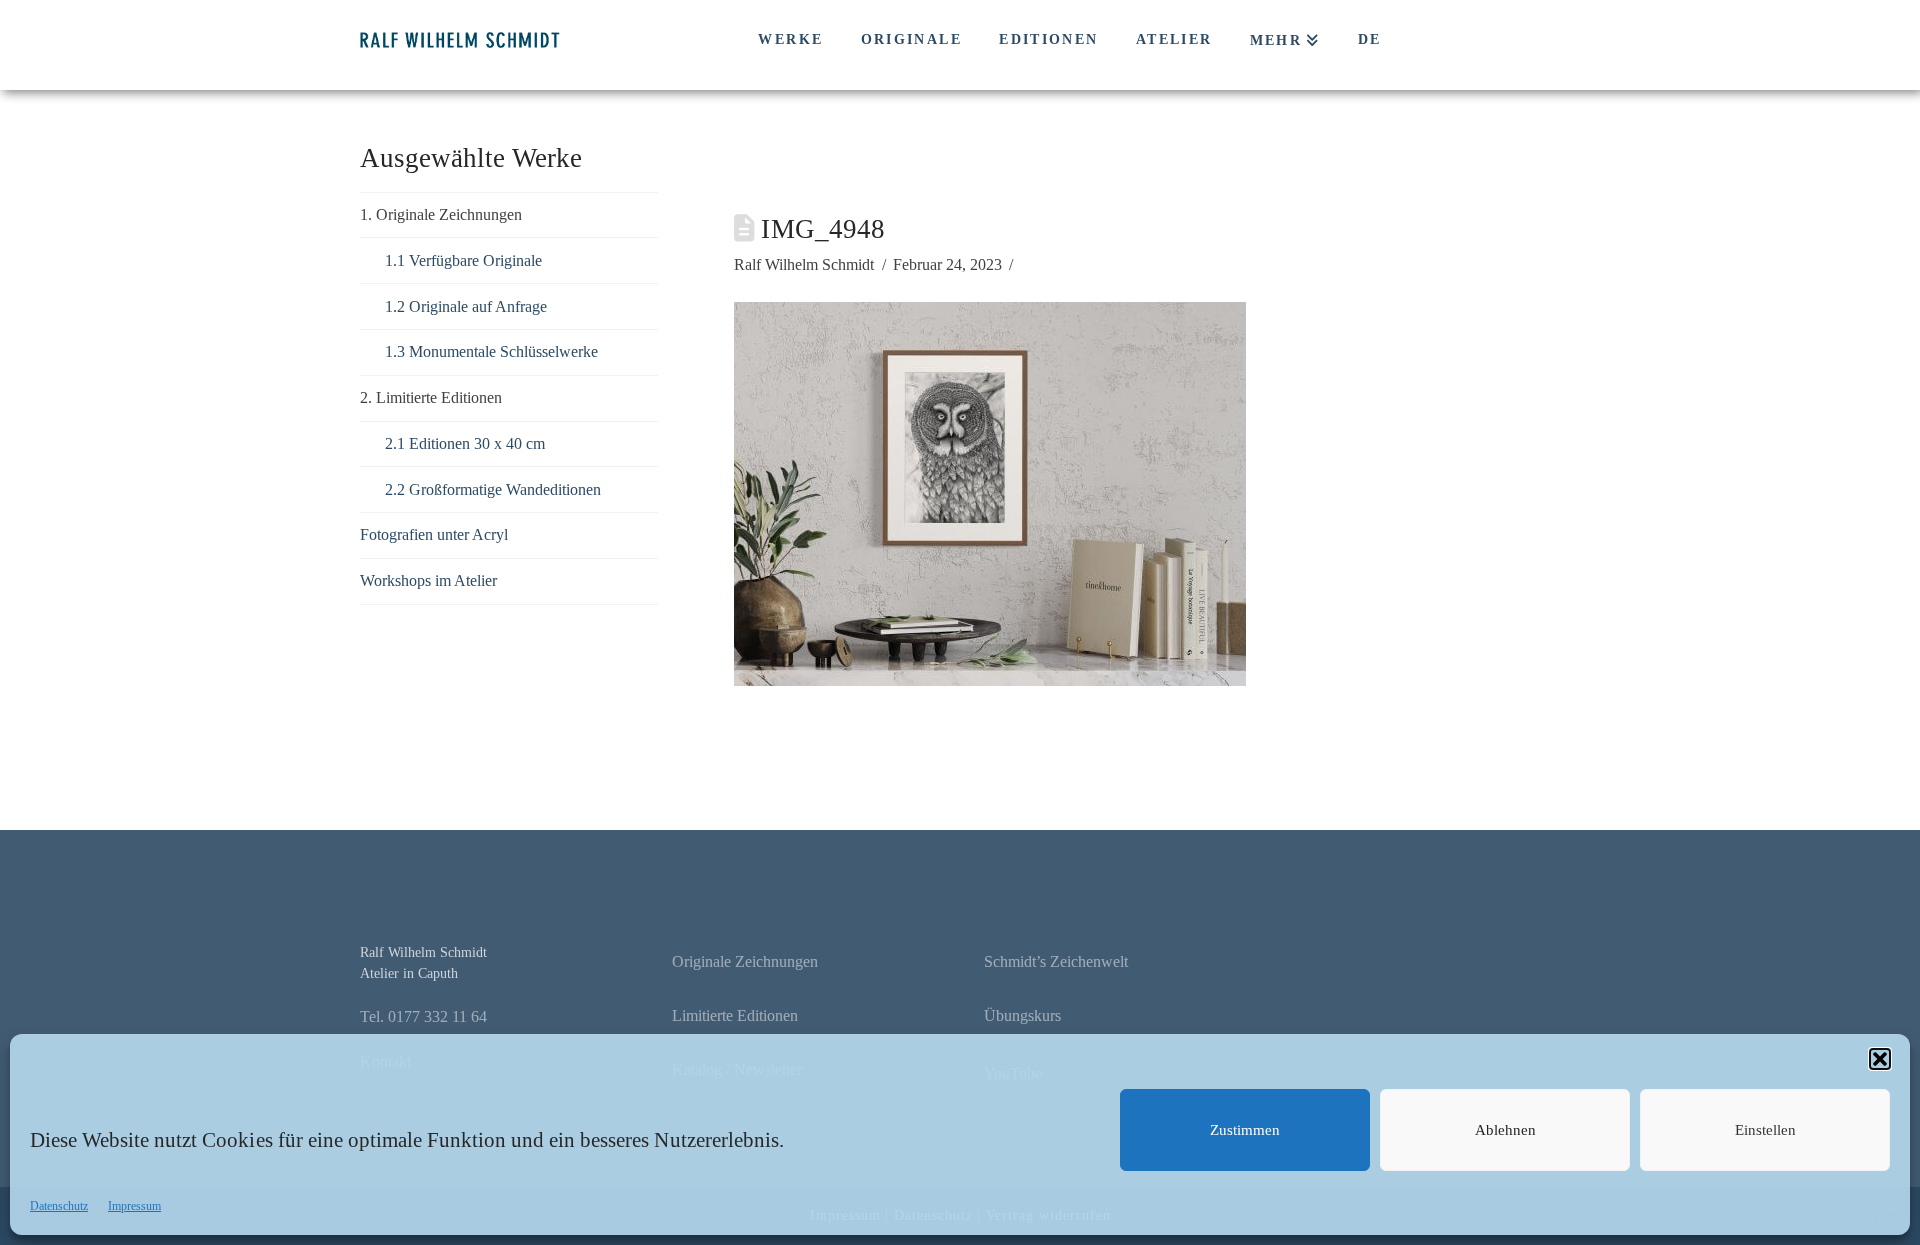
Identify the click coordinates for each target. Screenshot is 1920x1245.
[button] (1880, 1059)
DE (1370, 39)
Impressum (134, 1206)
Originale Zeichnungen (745, 961)
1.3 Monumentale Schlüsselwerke (491, 351)
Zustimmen (1245, 1130)
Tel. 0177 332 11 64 (423, 1016)
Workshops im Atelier (428, 580)
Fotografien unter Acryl (434, 534)
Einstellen (1765, 1130)
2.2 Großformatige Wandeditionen (493, 489)
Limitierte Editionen (735, 1015)
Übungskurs (1022, 1015)
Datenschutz (59, 1206)
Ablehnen (1505, 1130)
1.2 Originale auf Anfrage (466, 306)
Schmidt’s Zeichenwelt (1056, 961)
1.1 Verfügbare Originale (463, 260)
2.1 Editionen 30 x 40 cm (465, 443)
